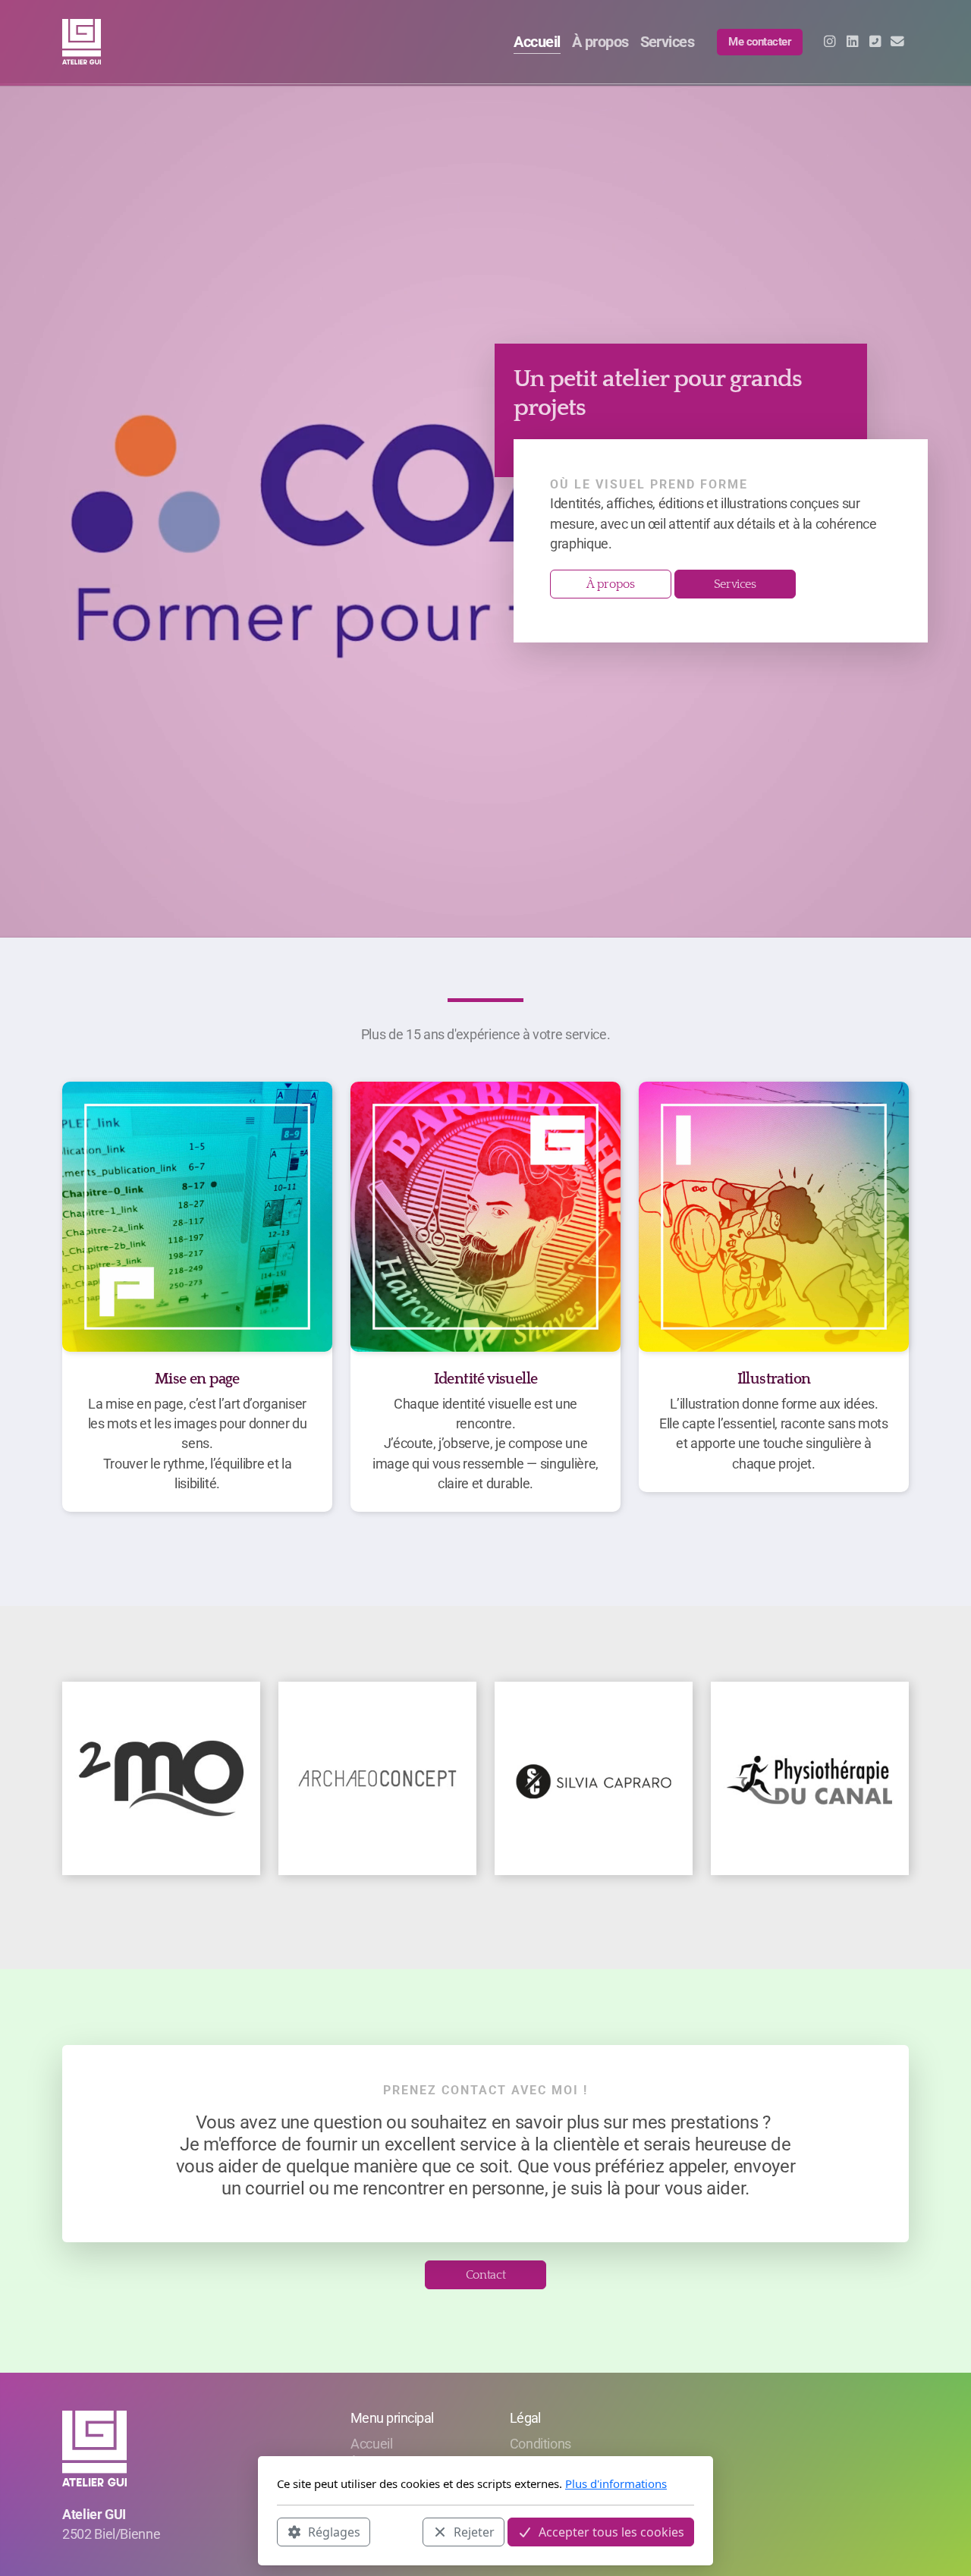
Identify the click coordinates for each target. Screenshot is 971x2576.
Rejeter (474, 2531)
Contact (486, 2275)
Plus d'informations (616, 2483)
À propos (610, 584)
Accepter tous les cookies (611, 2531)
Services (735, 584)
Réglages (334, 2531)
